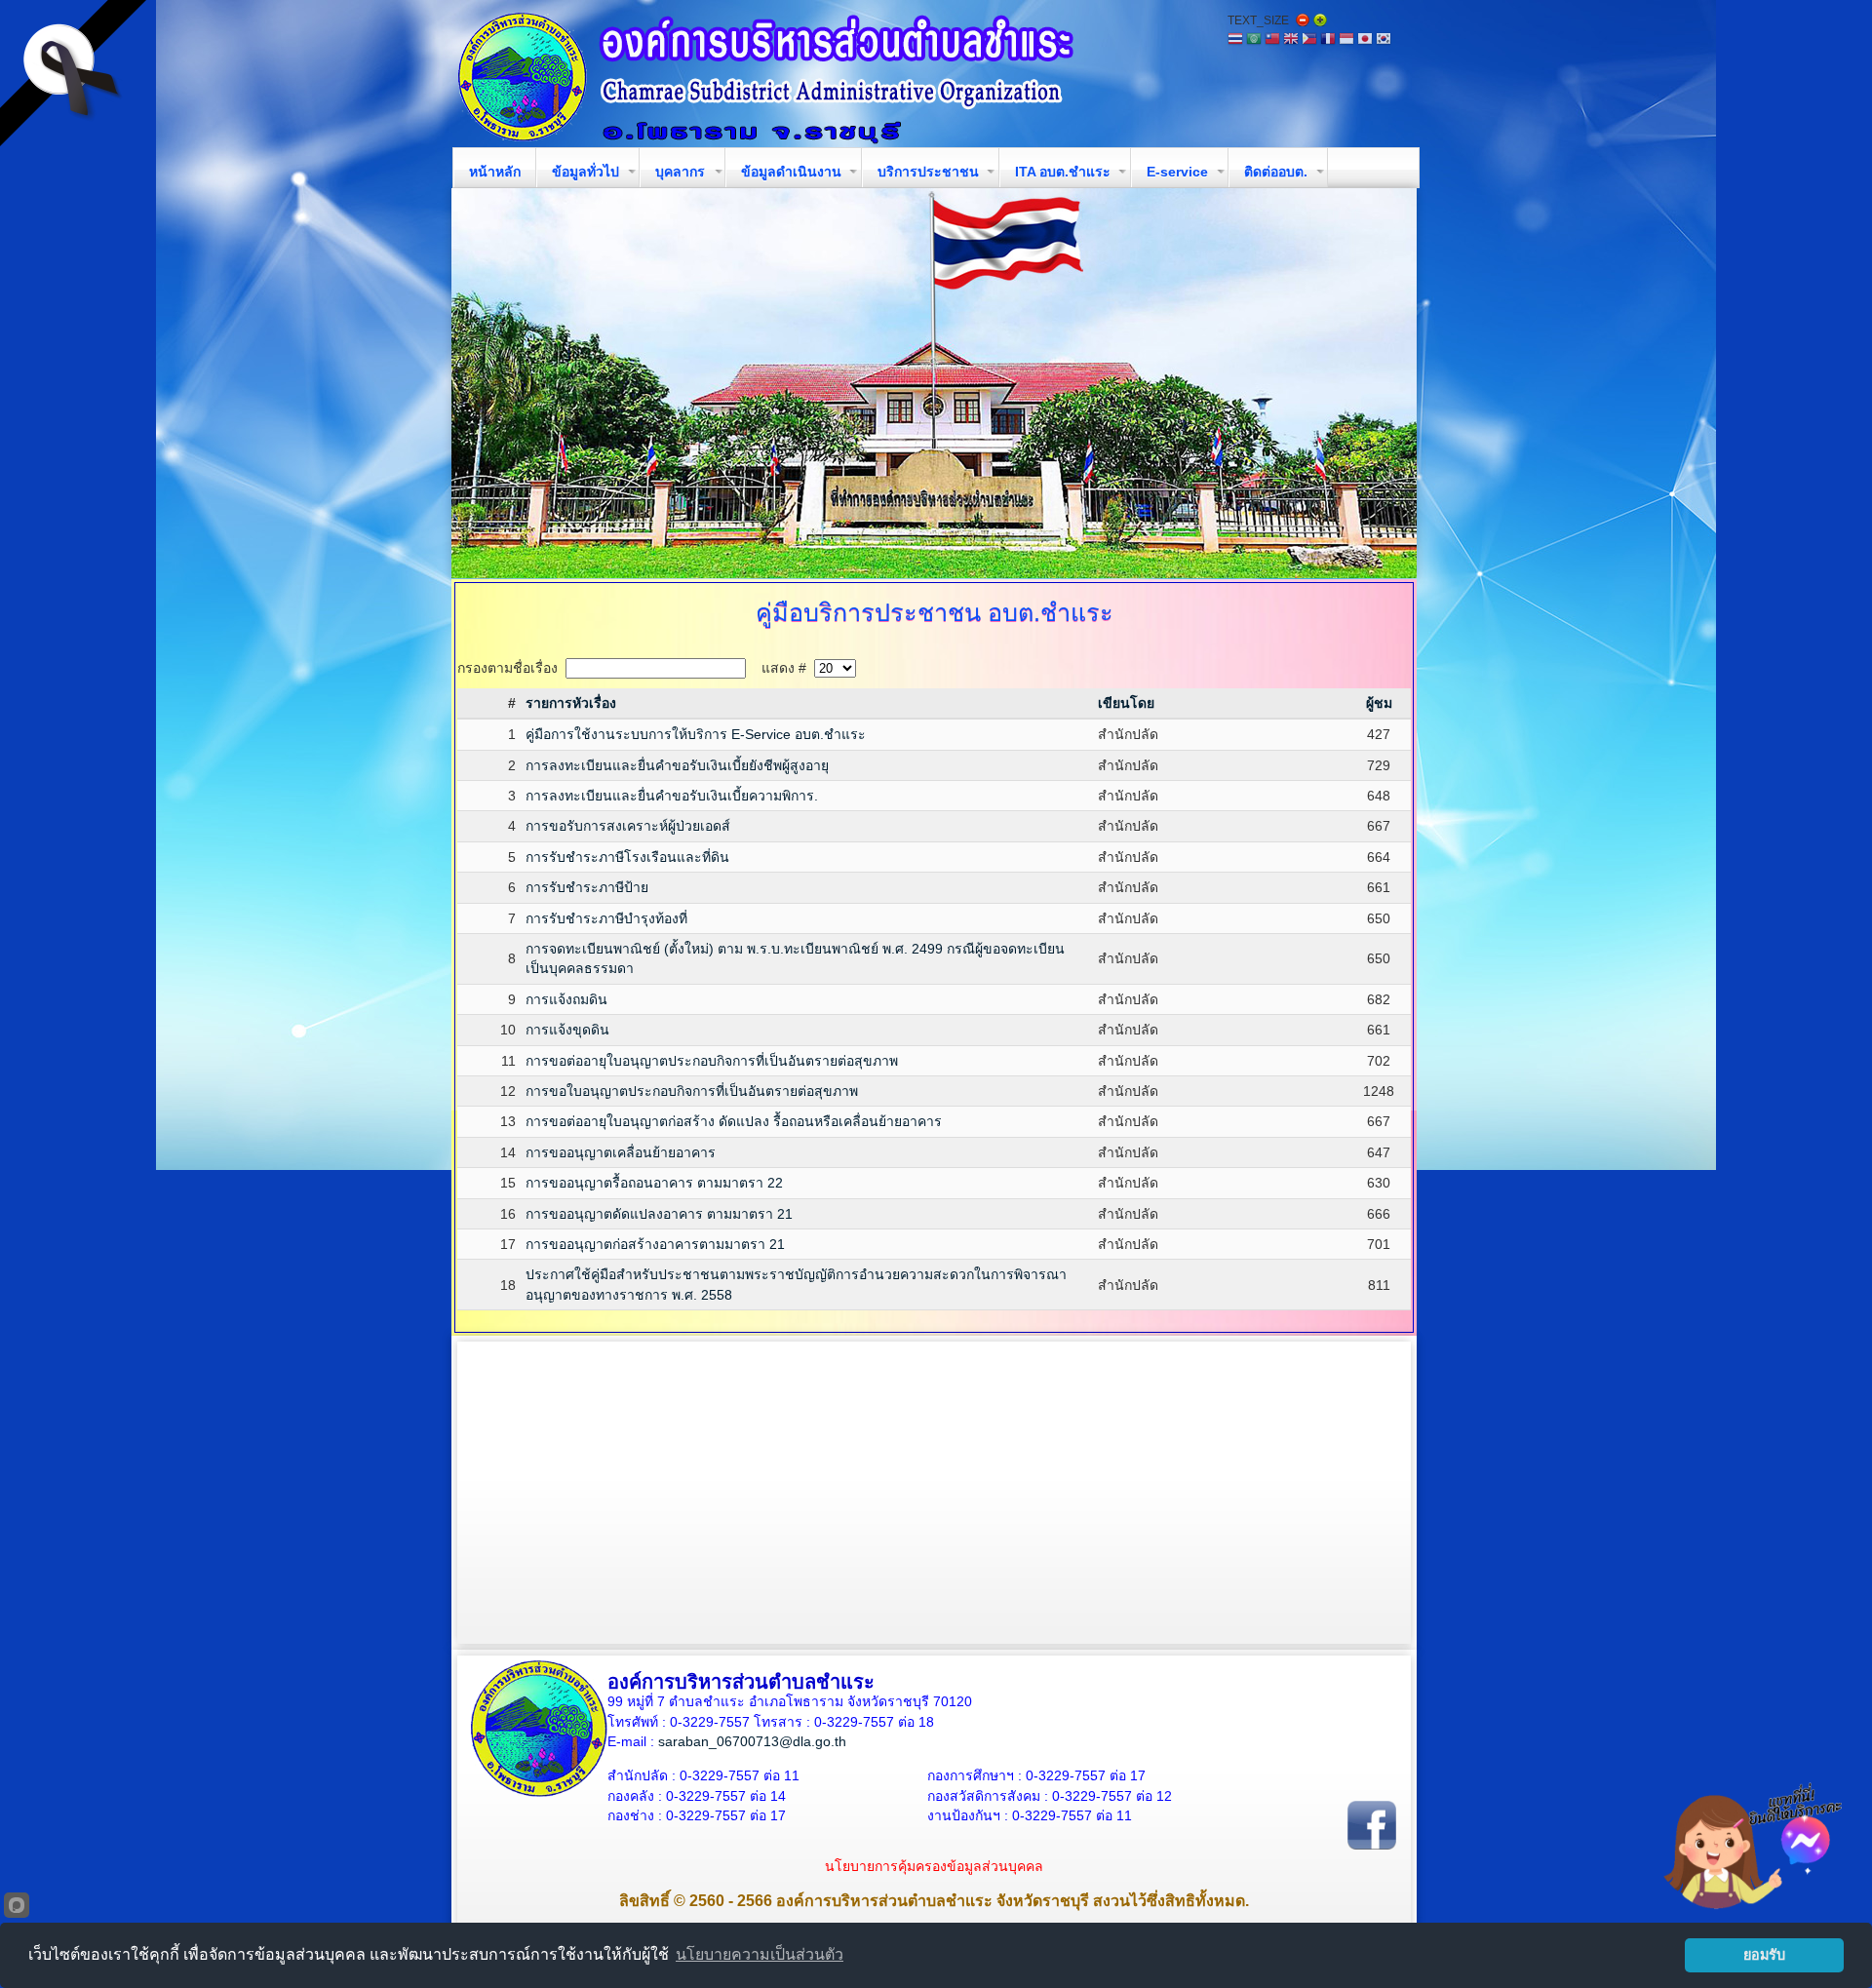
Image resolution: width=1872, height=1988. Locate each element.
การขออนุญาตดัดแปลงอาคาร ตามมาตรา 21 (659, 1214)
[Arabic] (1254, 40)
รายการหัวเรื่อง (571, 703)
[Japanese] (1365, 40)
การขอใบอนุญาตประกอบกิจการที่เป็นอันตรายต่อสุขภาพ (692, 1091)
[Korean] (1384, 40)
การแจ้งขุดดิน (567, 1030)
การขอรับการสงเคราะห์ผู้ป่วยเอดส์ (628, 826)
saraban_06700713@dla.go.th (752, 1741)
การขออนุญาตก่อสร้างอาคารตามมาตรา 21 (655, 1244)
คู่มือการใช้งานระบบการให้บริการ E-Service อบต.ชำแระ (696, 734)
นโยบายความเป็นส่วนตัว (760, 1954)
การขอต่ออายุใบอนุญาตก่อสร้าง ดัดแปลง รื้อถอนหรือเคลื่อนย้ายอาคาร (734, 1121)
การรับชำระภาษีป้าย (587, 887)
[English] (1291, 40)
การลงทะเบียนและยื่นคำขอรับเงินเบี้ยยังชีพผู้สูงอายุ (677, 765)
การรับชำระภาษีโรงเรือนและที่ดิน (627, 857)
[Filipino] (1309, 40)
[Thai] (1235, 40)
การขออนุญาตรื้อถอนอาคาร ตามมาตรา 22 (654, 1183)
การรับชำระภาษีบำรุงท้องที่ (606, 918)
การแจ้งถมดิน (566, 999)
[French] (1328, 40)
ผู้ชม (1379, 703)
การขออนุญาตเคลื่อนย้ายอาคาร (621, 1152)
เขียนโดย (1126, 703)
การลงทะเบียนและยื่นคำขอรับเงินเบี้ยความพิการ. (672, 796)
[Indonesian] (1346, 40)
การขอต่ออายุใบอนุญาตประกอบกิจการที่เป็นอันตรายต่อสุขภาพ (712, 1061)
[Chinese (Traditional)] (1272, 40)
